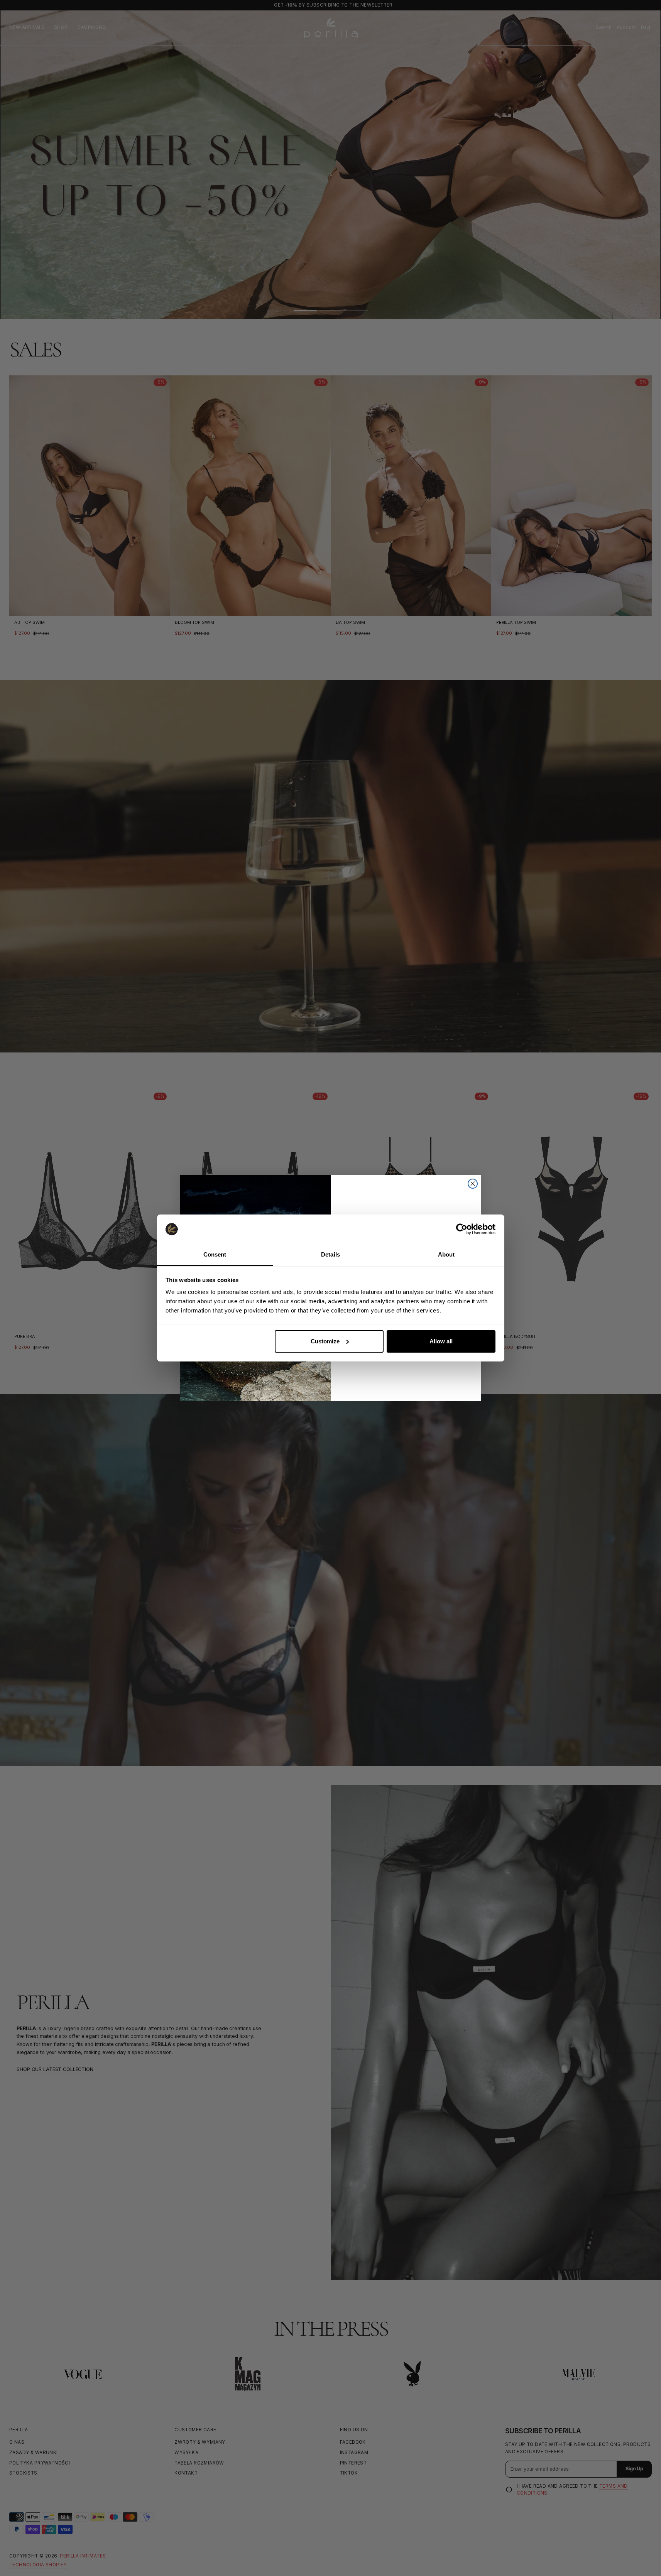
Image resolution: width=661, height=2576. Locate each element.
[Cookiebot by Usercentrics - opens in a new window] (462, 1229)
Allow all (441, 1341)
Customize (325, 1341)
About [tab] (446, 1254)
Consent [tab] (215, 1254)
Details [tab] (330, 1254)
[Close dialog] (473, 1184)
